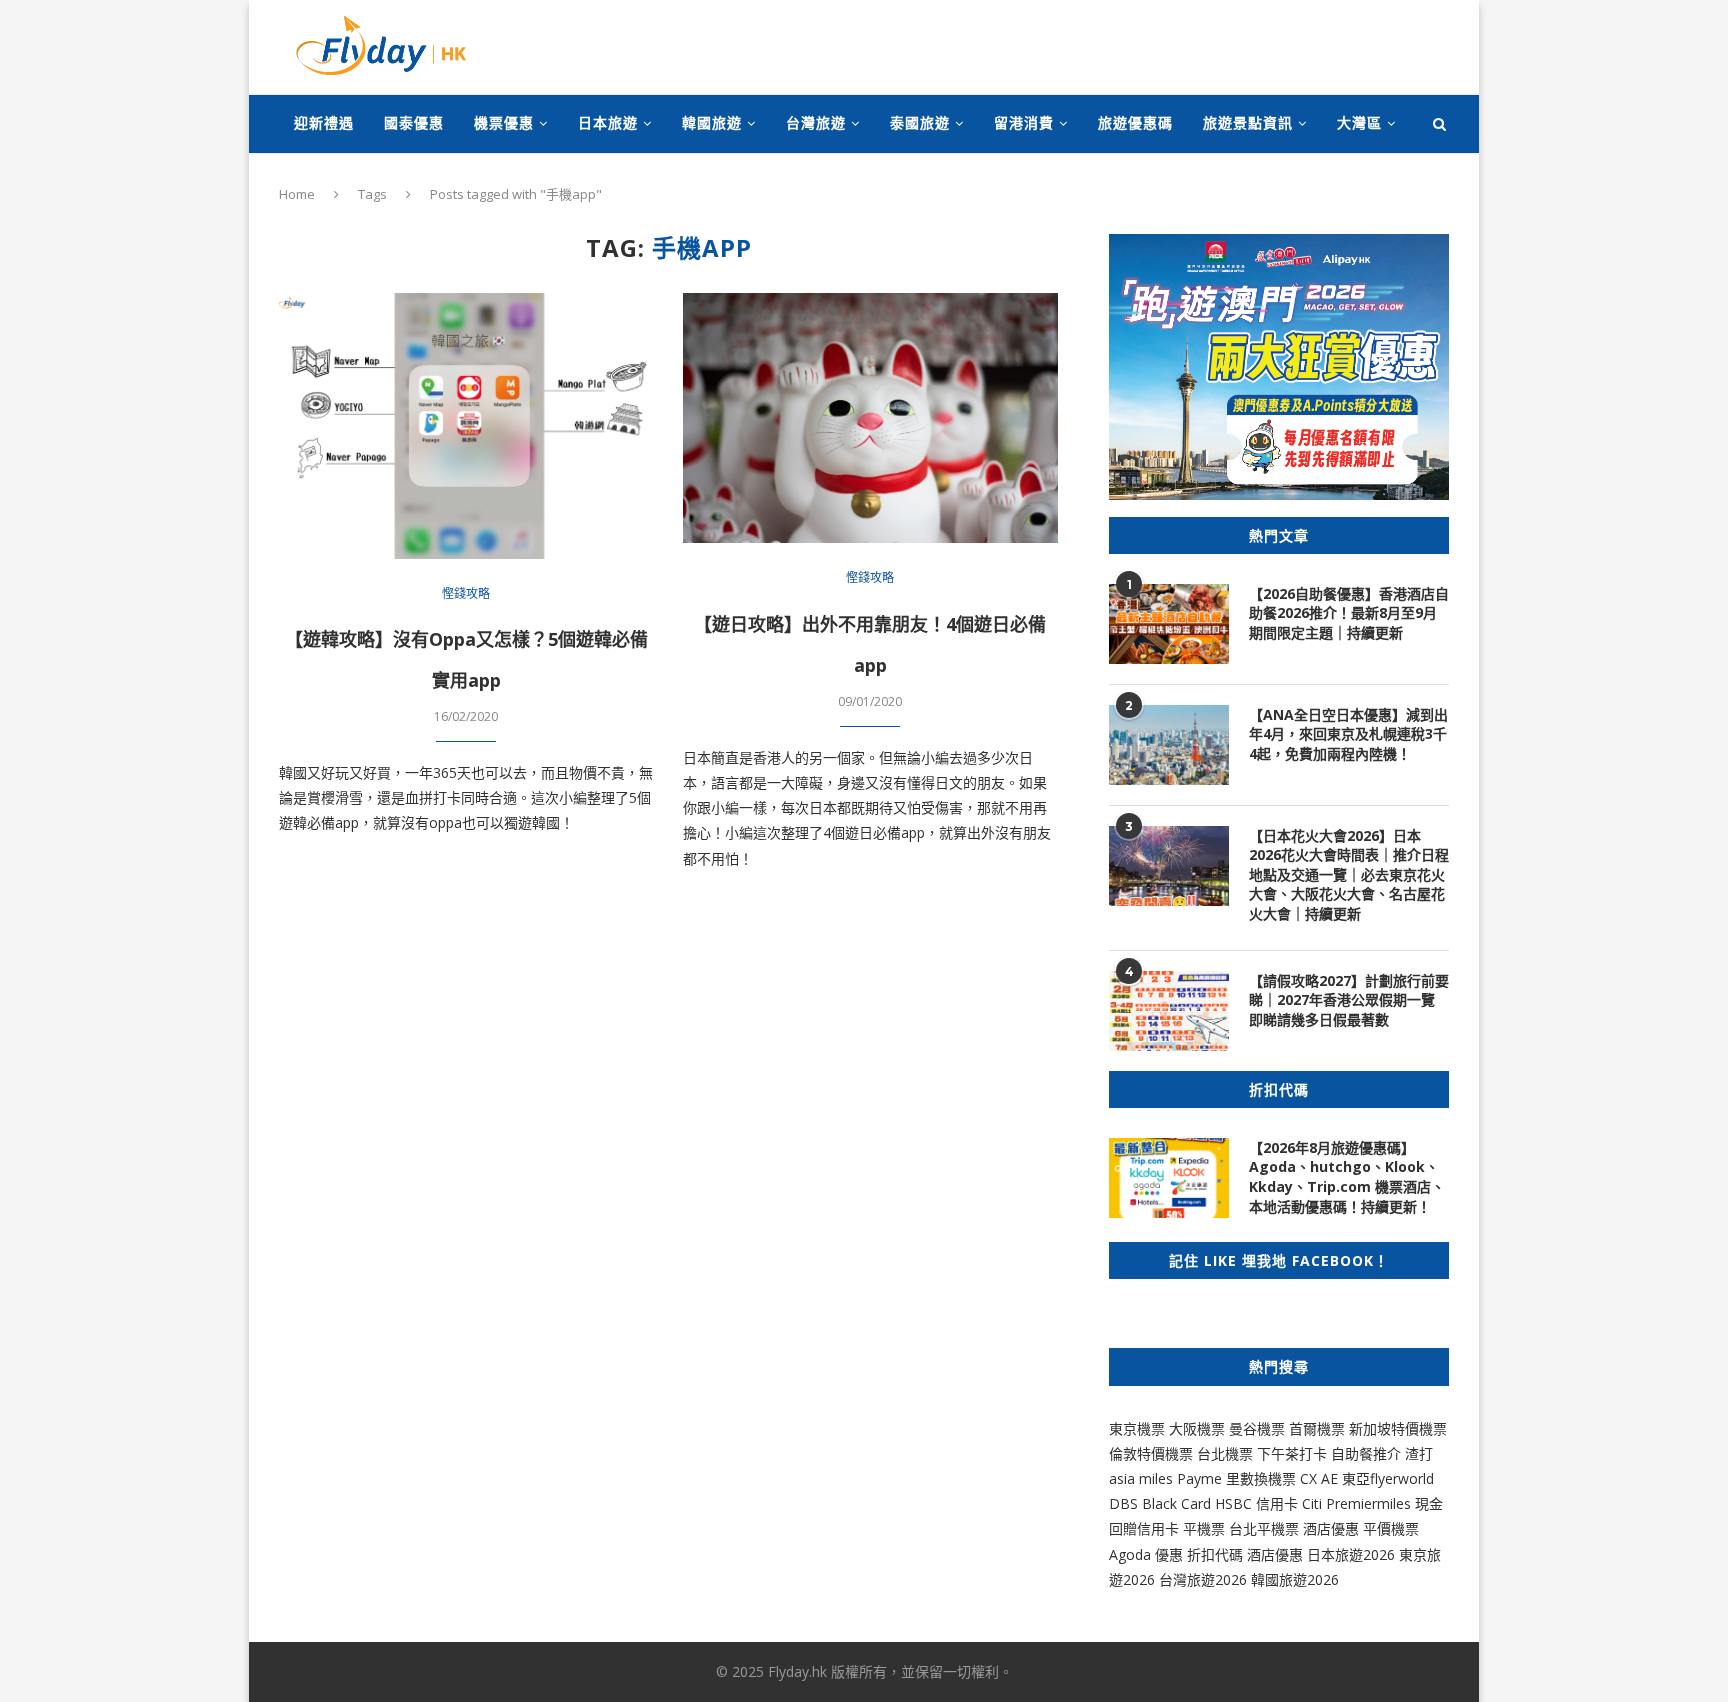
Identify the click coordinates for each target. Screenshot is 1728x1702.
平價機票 (1391, 1528)
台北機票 (1225, 1453)
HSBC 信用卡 (1256, 1503)
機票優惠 (504, 122)
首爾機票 (1317, 1428)
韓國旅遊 (712, 122)
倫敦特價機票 (1151, 1453)
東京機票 (1137, 1428)
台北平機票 (1266, 1528)
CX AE (1319, 1478)
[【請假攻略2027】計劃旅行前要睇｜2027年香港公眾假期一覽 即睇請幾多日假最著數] (1169, 1011)
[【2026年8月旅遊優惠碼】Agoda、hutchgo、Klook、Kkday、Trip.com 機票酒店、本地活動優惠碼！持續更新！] (1169, 1178)
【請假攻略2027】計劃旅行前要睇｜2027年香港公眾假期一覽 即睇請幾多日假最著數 (1349, 1000)
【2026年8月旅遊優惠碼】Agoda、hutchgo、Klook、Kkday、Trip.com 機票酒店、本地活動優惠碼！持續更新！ (1347, 1177)
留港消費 (1024, 122)
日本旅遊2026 (1351, 1554)
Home (297, 194)
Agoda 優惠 (1148, 1554)
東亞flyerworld (1388, 1478)
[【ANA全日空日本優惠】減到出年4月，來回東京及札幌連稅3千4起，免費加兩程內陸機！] (1169, 745)
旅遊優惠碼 (1135, 122)
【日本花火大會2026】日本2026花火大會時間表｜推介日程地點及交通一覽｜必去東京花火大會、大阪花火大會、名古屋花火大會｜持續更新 (1349, 874)
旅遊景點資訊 (1248, 122)
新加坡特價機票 (1398, 1428)
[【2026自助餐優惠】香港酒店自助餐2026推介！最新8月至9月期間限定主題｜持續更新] (1169, 624)
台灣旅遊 (816, 122)
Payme (1201, 1478)
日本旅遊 (608, 122)
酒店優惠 (1331, 1528)
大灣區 (1359, 122)
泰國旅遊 (920, 122)
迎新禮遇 (324, 122)
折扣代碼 (1215, 1554)
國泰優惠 (414, 122)
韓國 (1265, 1579)
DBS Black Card (1160, 1503)
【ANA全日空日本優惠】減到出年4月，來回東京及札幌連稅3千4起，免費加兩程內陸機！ (1348, 734)
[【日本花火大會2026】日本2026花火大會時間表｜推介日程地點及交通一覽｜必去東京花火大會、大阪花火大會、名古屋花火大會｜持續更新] (1169, 866)
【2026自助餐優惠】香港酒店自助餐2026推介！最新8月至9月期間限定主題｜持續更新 (1349, 613)
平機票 (1206, 1528)
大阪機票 (1197, 1428)
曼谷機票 (1257, 1428)
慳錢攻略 (466, 594)
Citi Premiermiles (1356, 1503)
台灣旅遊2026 (1203, 1579)
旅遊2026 (1309, 1579)
